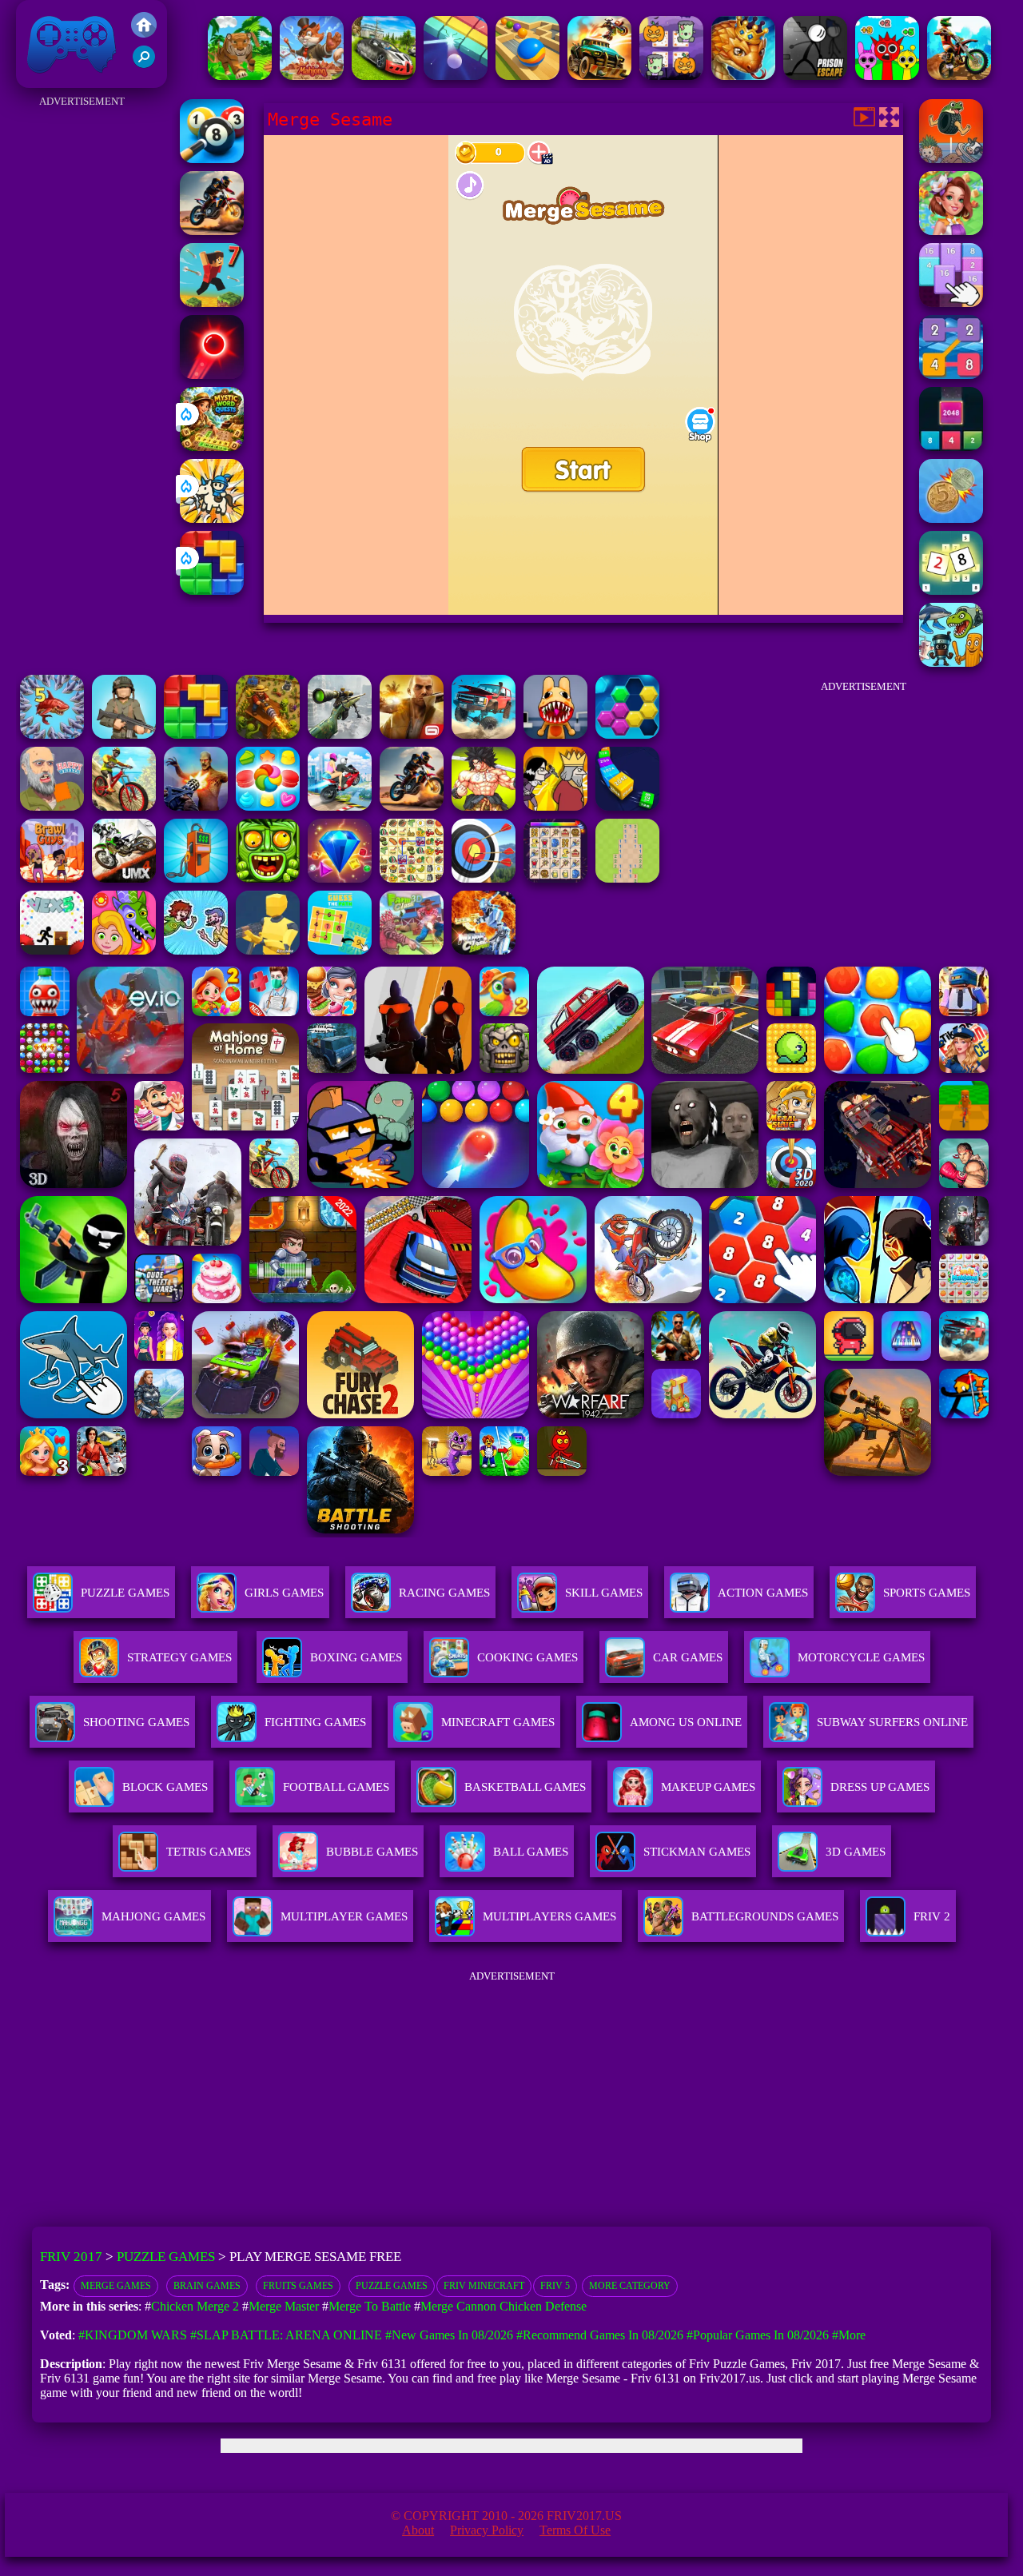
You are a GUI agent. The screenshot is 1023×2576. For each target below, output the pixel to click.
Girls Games (284, 1593)
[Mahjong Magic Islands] (312, 76)
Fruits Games (298, 2286)
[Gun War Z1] (196, 806)
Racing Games (444, 1593)
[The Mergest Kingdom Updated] (52, 734)
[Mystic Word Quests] (212, 447)
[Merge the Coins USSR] (951, 518)
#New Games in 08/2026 (449, 2335)
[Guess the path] (340, 950)
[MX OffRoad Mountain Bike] (124, 806)
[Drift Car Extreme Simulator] (384, 76)
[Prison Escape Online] (815, 76)
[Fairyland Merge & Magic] (951, 231)
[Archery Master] (484, 878)
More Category (630, 2286)
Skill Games (604, 1593)
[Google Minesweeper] (627, 878)
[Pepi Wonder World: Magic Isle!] (124, 950)
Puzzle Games (125, 1593)
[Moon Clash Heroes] (484, 950)
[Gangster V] (412, 734)
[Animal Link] (555, 878)
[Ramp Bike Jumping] (340, 806)
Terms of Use (575, 2530)
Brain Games (207, 2286)
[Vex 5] (52, 950)
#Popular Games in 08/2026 (758, 2335)
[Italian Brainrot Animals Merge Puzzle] (951, 662)
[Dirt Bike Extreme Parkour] (959, 76)
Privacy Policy (487, 2530)
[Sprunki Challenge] (887, 76)
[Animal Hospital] (555, 734)
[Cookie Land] (268, 806)
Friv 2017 (49, 80)
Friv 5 (555, 2286)
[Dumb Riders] (196, 950)
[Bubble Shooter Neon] (212, 375)
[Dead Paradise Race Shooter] (599, 76)
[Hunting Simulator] (240, 76)
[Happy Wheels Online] (52, 806)
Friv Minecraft (484, 2286)
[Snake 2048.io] (627, 806)
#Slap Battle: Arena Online (286, 2335)
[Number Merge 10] (951, 590)
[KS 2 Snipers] (340, 734)
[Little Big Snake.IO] (743, 76)
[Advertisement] (82, 352)
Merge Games (116, 2286)
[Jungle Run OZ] (268, 878)
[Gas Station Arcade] (196, 878)
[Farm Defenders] (268, 734)
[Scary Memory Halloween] (671, 76)
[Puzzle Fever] (627, 734)
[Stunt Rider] (212, 231)
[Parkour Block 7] (212, 303)
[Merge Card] (951, 303)
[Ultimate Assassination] (555, 806)
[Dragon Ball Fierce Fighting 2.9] (484, 806)
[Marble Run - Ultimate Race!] (527, 76)
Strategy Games (179, 1657)
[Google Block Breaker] (456, 76)
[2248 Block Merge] (951, 375)
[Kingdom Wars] (212, 518)
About (418, 2530)
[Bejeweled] (340, 878)
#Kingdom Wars (133, 2335)
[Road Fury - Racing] (484, 734)
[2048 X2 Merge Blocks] (951, 447)
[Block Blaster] (212, 590)
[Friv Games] (144, 33)
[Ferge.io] (268, 950)
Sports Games (927, 1593)
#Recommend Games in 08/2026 (600, 2335)
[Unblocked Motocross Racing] (124, 878)
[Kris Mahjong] (412, 878)
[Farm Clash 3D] (412, 950)
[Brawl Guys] (52, 878)
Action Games (763, 1593)
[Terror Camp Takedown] (124, 734)
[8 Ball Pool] (212, 159)
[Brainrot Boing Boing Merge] (951, 159)
